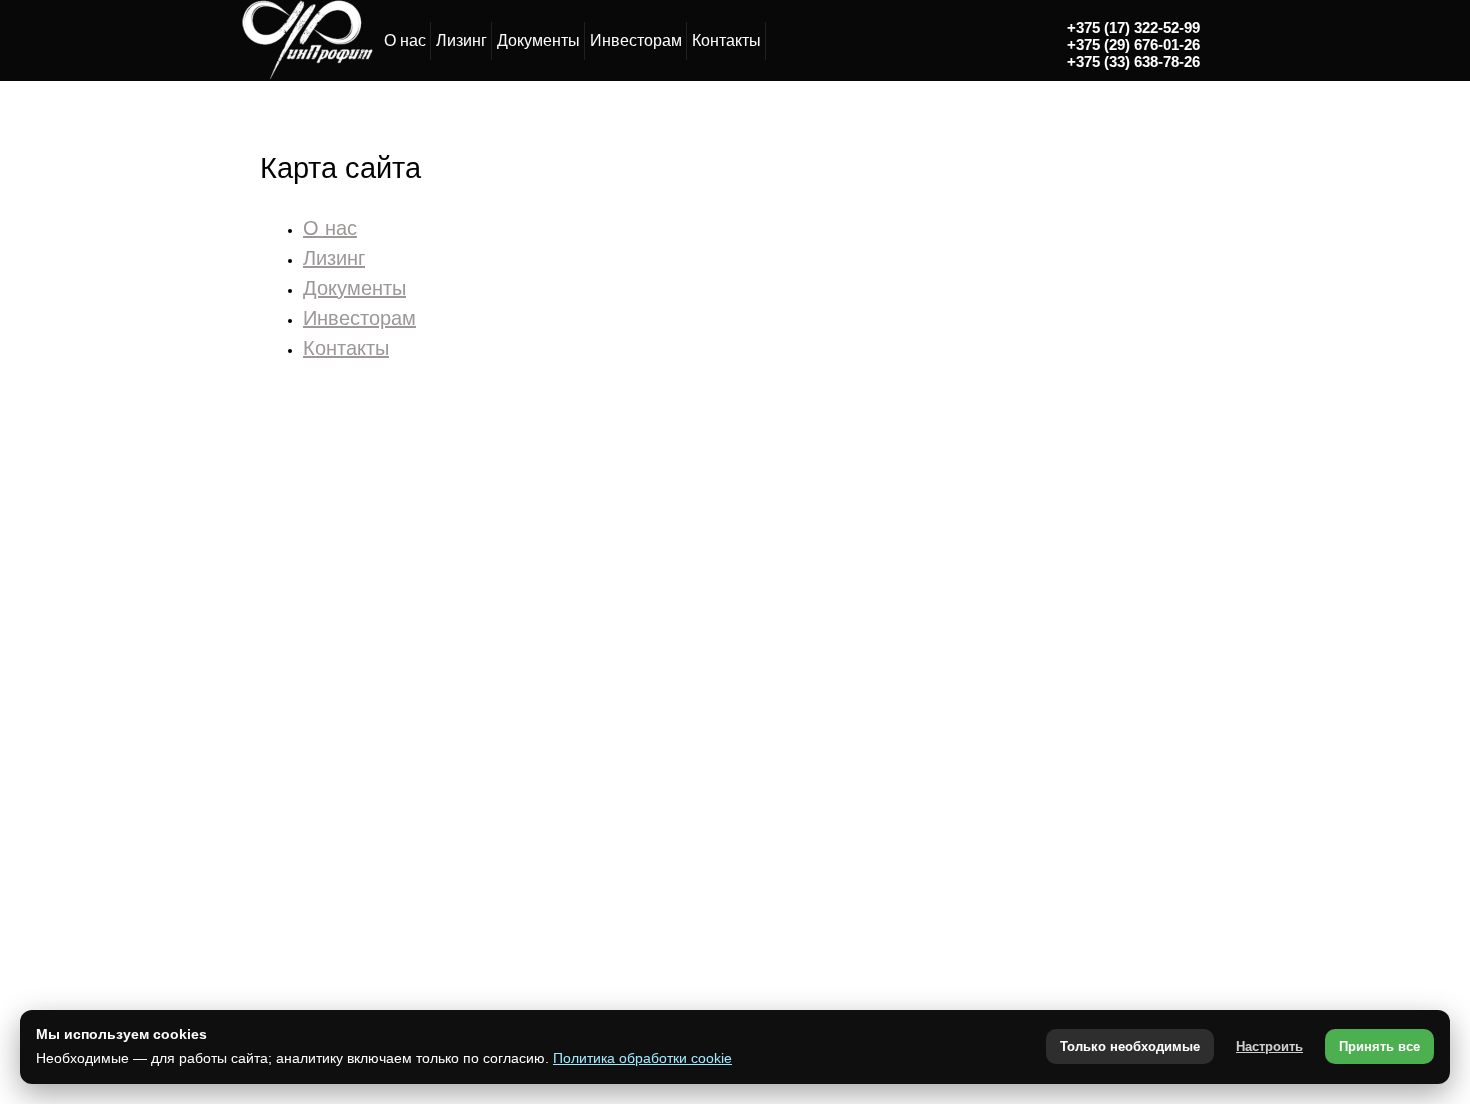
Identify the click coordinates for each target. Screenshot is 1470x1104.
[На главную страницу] (306, 76)
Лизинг (461, 40)
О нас (405, 40)
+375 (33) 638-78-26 (1133, 61)
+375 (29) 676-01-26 (1133, 44)
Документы (538, 40)
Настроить (1269, 1046)
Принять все (1379, 1046)
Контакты (726, 40)
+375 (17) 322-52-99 (1133, 27)
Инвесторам (636, 40)
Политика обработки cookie (642, 1058)
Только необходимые (1130, 1046)
